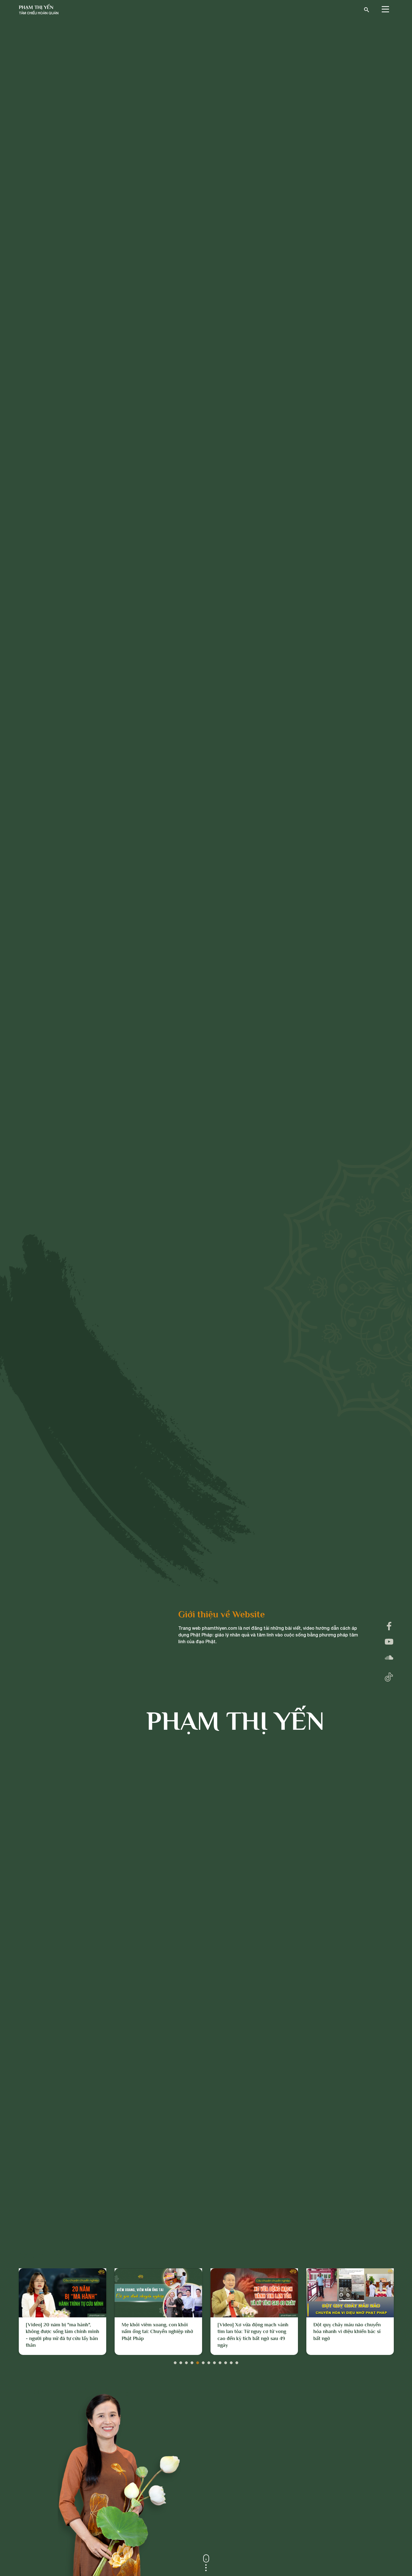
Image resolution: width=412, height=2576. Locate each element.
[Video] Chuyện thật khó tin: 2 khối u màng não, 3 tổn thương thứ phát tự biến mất (347, 2332)
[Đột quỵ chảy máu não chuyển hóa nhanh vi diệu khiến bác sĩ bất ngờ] (254, 2293)
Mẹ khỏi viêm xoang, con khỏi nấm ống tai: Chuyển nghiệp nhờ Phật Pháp (62, 2332)
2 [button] (181, 2361)
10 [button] (226, 2361)
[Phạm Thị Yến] (39, 10)
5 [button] (198, 2361)
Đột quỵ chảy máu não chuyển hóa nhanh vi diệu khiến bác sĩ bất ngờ (251, 2332)
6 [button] (203, 2361)
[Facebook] (389, 1626)
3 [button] (186, 2361)
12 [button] (237, 2361)
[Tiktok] (389, 1676)
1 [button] (175, 2361)
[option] (63, 2312)
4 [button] (192, 2361)
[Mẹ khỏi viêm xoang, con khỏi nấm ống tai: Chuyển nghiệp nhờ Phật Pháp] (63, 2293)
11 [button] (231, 2361)
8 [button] (214, 2361)
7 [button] (209, 2361)
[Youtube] (389, 1642)
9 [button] (220, 2361)
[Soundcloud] (389, 1657)
